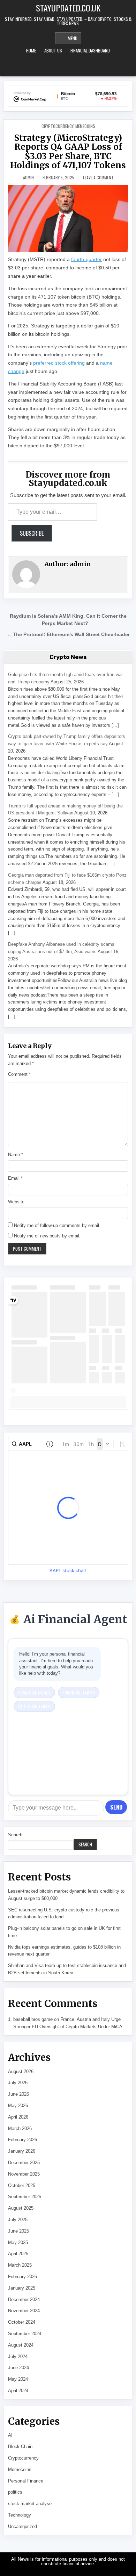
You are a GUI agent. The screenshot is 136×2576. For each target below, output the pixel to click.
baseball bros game (33, 2019)
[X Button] (59, 67)
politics (15, 2492)
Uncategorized (22, 2526)
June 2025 (18, 2231)
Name (16, 1155)
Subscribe (32, 533)
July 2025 (18, 2220)
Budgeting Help (34, 1706)
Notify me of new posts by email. (47, 1236)
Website (16, 1202)
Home (31, 50)
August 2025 (21, 2208)
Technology (20, 2515)
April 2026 (18, 2117)
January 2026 (22, 2151)
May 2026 (18, 2106)
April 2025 (18, 2254)
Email (15, 1178)
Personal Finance (26, 2481)
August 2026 (21, 2071)
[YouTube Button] (68, 67)
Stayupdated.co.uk (68, 8)
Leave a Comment (98, 178)
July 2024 (18, 2356)
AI (10, 2435)
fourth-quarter (86, 259)
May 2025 (18, 2242)
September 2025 (25, 2197)
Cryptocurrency (57, 126)
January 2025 (22, 2288)
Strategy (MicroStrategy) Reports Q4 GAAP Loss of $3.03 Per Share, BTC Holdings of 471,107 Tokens (68, 152)
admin (28, 178)
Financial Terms (79, 1692)
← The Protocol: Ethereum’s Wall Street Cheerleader (68, 635)
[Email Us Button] (77, 67)
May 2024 (18, 2379)
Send (116, 1807)
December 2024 (24, 2299)
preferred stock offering (59, 363)
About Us (53, 50)
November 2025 (24, 2174)
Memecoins (85, 126)
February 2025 (22, 2277)
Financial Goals (34, 1692)
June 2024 (18, 2368)
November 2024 (24, 2311)
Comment (19, 1074)
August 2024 (21, 2345)
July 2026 (18, 2083)
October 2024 (22, 2322)
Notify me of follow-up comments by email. (57, 1225)
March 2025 (20, 2265)
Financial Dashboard (90, 50)
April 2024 (18, 2391)
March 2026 (20, 2128)
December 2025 (24, 2163)
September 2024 (25, 2334)
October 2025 (22, 2185)
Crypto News (68, 657)
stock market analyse (30, 2504)
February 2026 (22, 2140)
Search (15, 1835)
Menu (73, 38)
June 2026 (18, 2094)
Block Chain (20, 2447)
